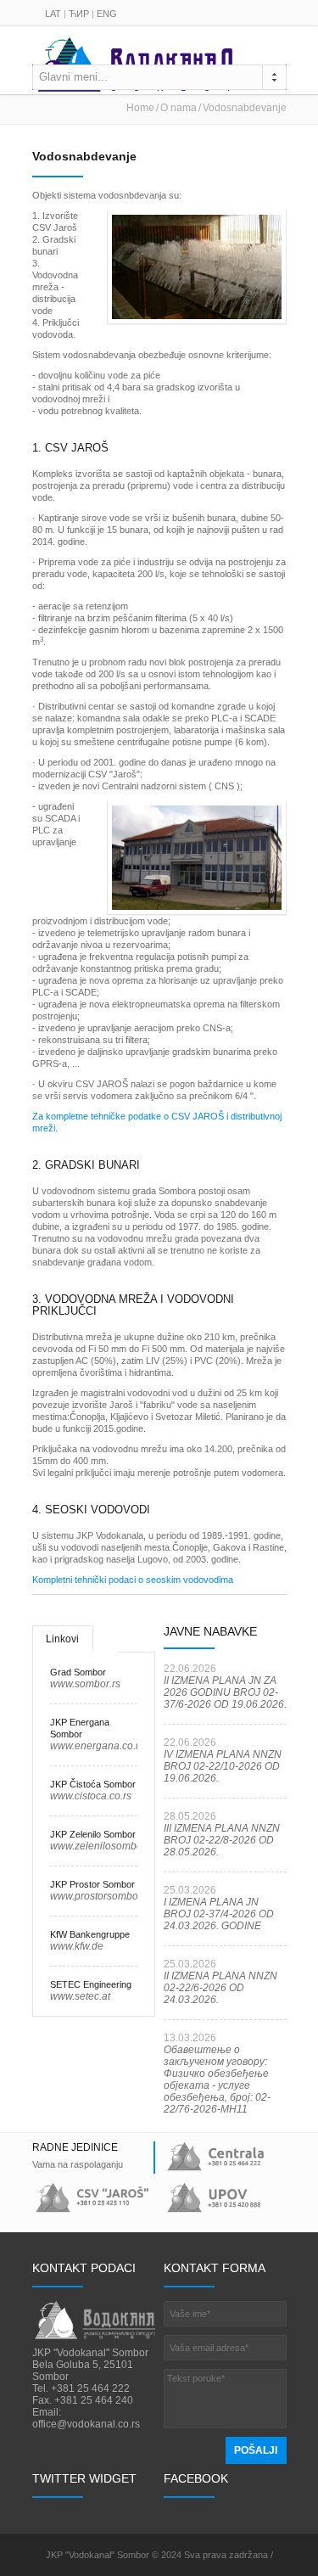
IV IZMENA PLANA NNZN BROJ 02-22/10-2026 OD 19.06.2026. (223, 1766)
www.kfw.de (77, 1946)
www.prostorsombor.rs (101, 1896)
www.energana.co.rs (97, 1746)
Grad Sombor (78, 1672)
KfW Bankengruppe (90, 1934)
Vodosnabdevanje (245, 108)
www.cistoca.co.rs (91, 1796)
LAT (53, 14)
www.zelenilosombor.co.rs (110, 1846)
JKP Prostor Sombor (92, 1884)
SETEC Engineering (91, 1984)
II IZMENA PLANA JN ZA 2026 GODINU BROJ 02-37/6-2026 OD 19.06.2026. (225, 1692)
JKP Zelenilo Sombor (93, 1834)
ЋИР (79, 14)
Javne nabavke (210, 1631)
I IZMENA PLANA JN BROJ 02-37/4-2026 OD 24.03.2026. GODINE (219, 1914)
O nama (179, 108)
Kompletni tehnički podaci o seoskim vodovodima (133, 1580)
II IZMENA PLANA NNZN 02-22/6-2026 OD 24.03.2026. (220, 1988)
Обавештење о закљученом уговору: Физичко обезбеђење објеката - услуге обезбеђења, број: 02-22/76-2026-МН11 (217, 2079)
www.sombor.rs (85, 1684)
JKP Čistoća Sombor (93, 1784)
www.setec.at (80, 1996)
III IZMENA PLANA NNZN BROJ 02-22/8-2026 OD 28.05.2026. (222, 1840)
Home (140, 108)
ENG (107, 14)
